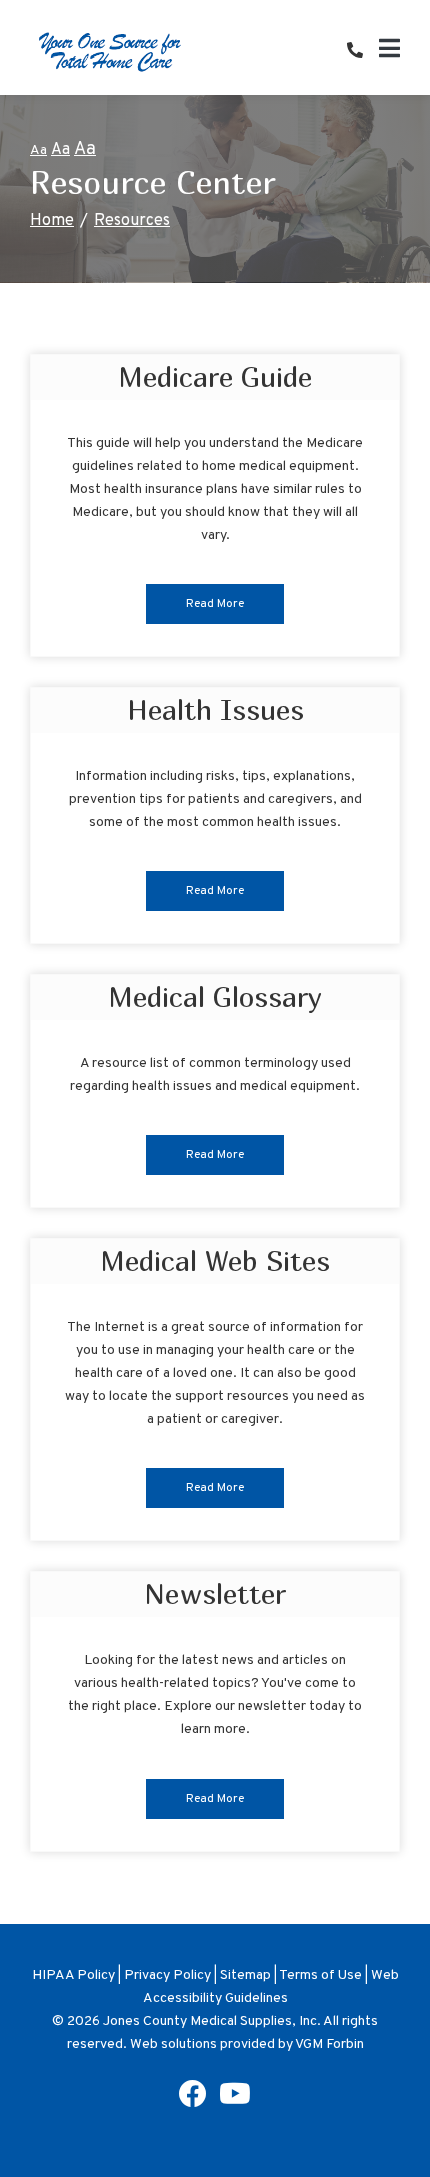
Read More (215, 604)
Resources (132, 221)
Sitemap (245, 1975)
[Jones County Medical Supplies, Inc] (110, 51)
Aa (38, 150)
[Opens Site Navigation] (389, 52)
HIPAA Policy (73, 1975)
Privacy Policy (167, 1975)
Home (52, 221)
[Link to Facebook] (193, 2100)
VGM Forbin (329, 2044)
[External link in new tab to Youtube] (235, 2100)
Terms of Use (320, 1975)
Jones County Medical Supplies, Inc (210, 2021)
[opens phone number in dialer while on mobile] (363, 52)
